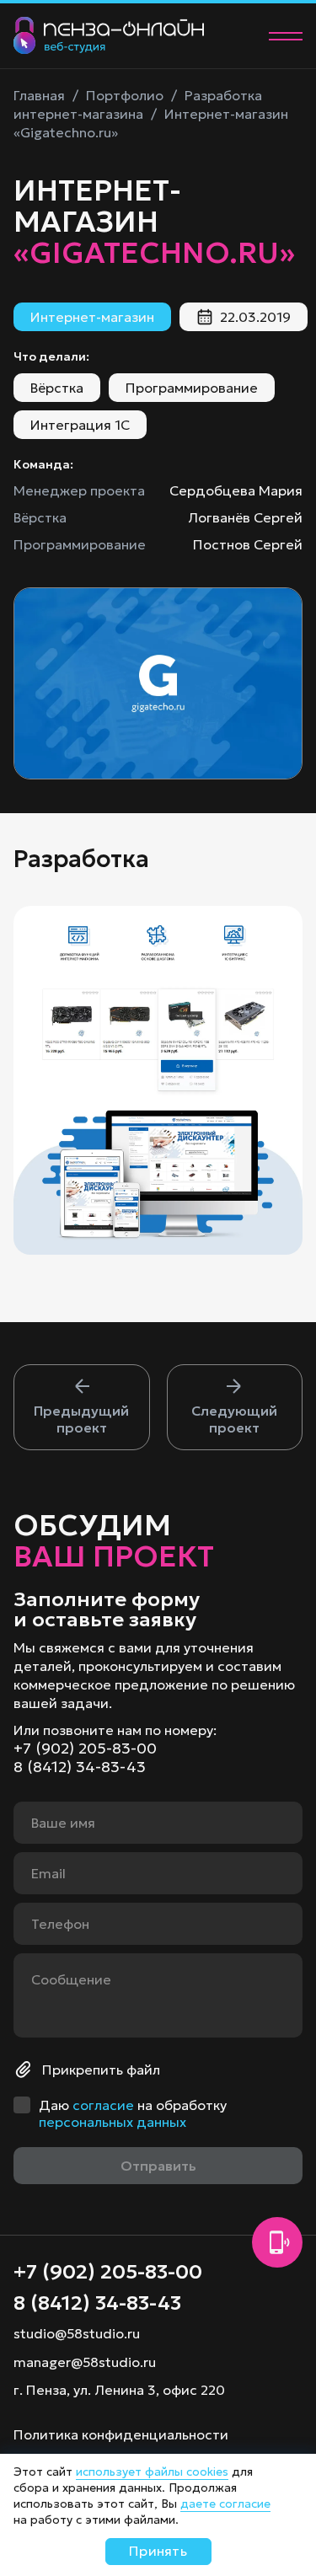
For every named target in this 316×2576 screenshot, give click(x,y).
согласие (103, 2105)
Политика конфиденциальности (121, 2434)
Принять (158, 2551)
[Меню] (286, 36)
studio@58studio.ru (77, 2333)
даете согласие (225, 2504)
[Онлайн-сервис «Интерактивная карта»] (235, 1407)
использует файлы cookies (152, 2472)
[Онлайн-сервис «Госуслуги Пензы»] (82, 1407)
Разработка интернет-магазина (138, 104)
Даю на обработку (133, 2113)
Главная (39, 95)
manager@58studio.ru (85, 2362)
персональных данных (112, 2122)
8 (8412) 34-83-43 (80, 1767)
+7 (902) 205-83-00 (85, 1749)
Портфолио (125, 95)
